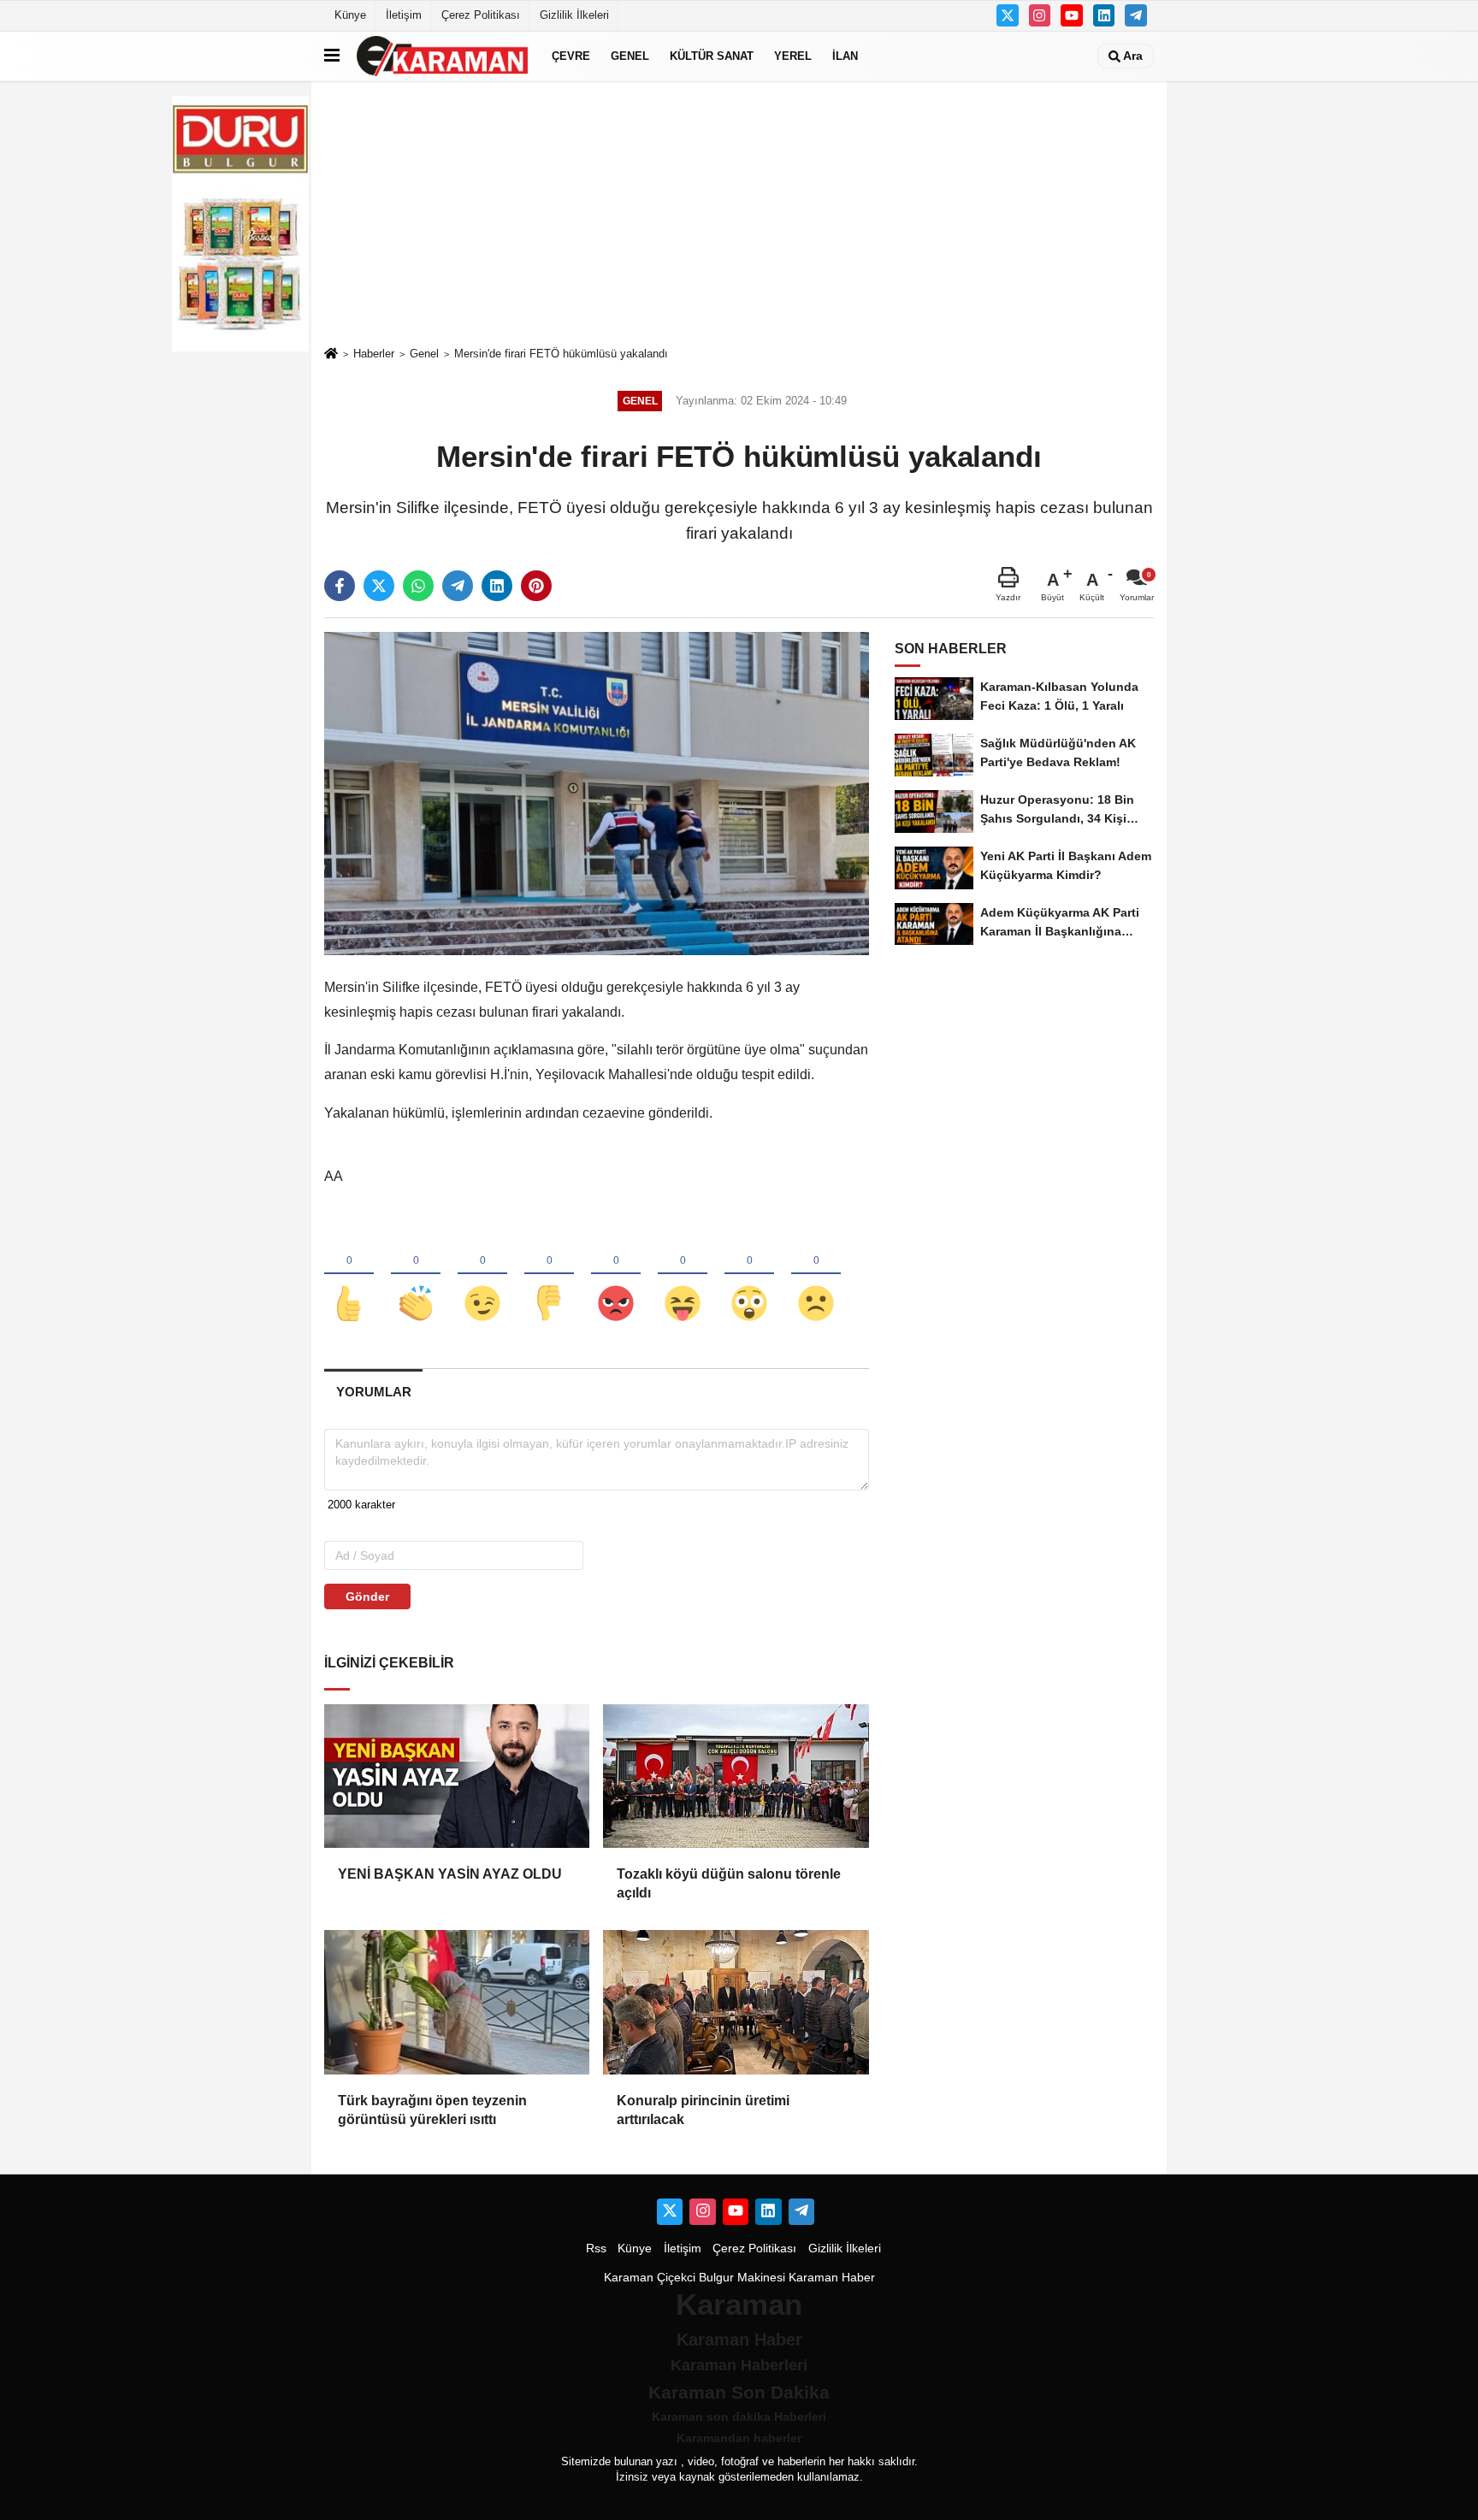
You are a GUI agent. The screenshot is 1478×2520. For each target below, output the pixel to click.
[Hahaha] (683, 1275)
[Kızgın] (616, 1275)
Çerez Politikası (481, 15)
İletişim (404, 15)
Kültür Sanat (712, 56)
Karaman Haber (832, 2278)
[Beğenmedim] (549, 1275)
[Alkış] (416, 1275)
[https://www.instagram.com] (1040, 15)
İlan (845, 56)
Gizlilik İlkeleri (574, 15)
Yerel (793, 56)
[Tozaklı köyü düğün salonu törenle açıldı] (736, 1776)
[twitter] (379, 586)
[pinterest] (536, 586)
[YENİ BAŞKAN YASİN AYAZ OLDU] (457, 1776)
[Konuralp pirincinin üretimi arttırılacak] (736, 2002)
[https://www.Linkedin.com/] (1104, 15)
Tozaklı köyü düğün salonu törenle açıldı (729, 1883)
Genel (630, 56)
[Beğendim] (349, 1275)
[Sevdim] (482, 1275)
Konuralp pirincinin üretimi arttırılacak (703, 2110)
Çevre (571, 56)
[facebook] (340, 586)
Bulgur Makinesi (742, 2278)
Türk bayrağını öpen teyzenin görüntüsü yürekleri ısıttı (432, 2110)
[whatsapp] (418, 586)
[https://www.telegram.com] (1136, 15)
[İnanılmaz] (749, 1275)
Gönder (367, 1596)
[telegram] (458, 586)
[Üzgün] (816, 1275)
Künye (350, 15)
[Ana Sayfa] (331, 354)
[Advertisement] (739, 213)
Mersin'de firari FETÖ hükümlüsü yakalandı (561, 354)
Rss (596, 2249)
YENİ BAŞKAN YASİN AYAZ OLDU (450, 1874)
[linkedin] (497, 586)
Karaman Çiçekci (650, 2278)
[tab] (373, 1392)
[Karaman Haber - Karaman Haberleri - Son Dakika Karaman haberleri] (442, 56)
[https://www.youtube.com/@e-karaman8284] (1072, 15)
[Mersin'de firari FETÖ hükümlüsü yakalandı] (597, 793)
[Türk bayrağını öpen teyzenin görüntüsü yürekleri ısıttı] (457, 2002)
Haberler (374, 354)
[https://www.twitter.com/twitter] (1008, 15)
